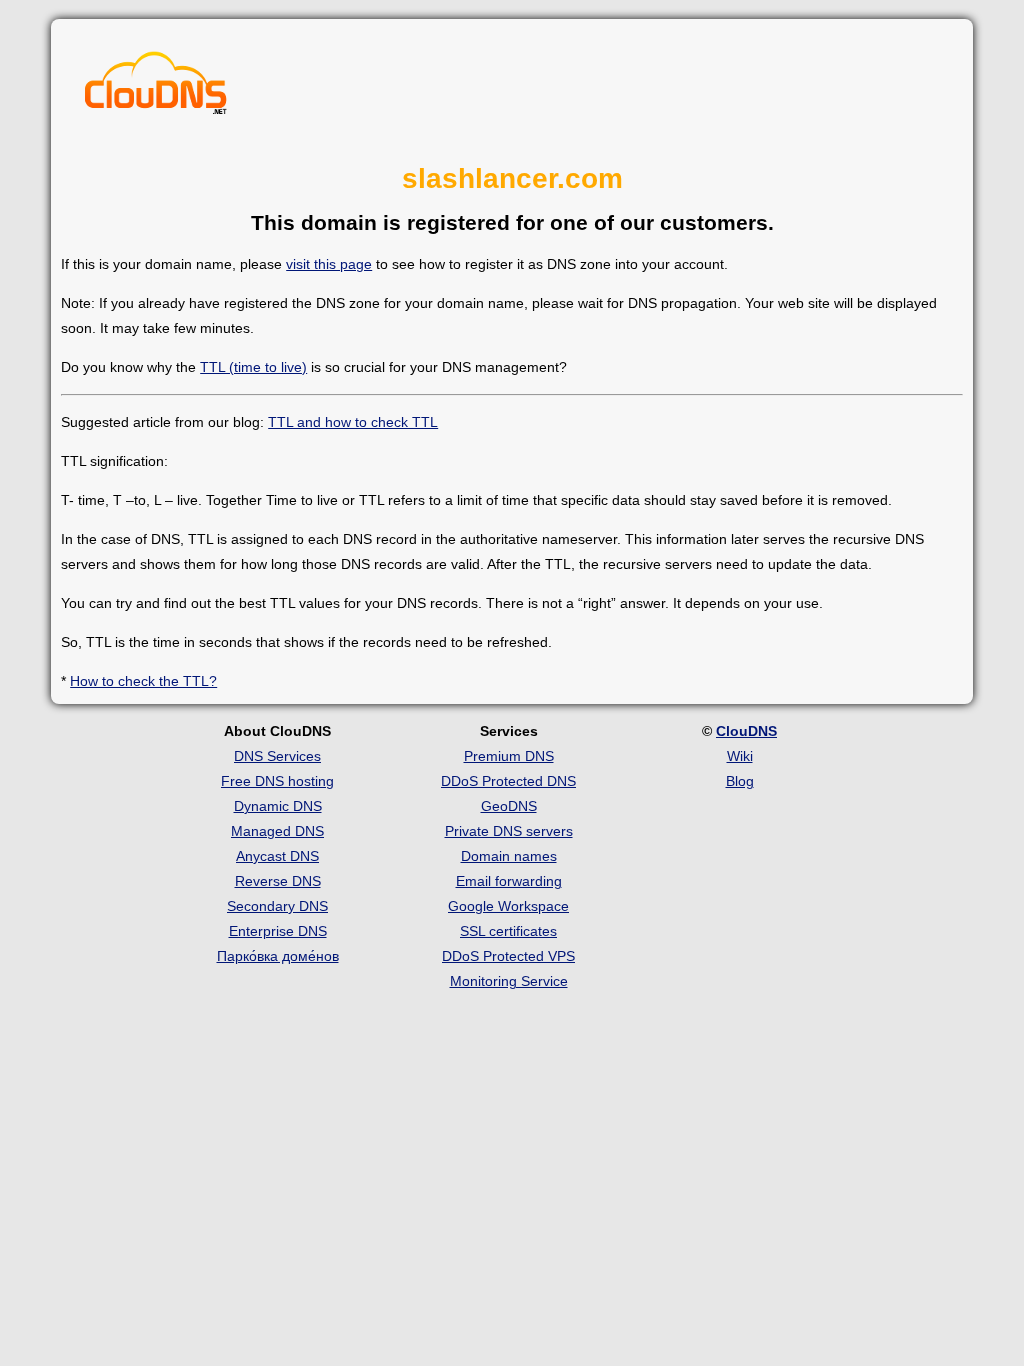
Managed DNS (277, 831)
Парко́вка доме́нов (278, 956)
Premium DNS (509, 756)
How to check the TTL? (143, 681)
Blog (740, 781)
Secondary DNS (277, 906)
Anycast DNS (277, 856)
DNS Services (277, 756)
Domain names (509, 856)
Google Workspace (508, 906)
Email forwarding (509, 881)
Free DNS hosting (277, 781)
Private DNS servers (509, 831)
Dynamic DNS (278, 806)
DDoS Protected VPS (508, 956)
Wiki (740, 756)
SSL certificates (508, 931)
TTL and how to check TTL (353, 422)
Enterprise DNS (278, 931)
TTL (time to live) (253, 367)
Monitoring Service (509, 981)
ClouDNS (746, 731)
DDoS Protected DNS (508, 781)
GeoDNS (509, 806)
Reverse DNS (278, 881)
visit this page (329, 264)
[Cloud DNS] (156, 88)
